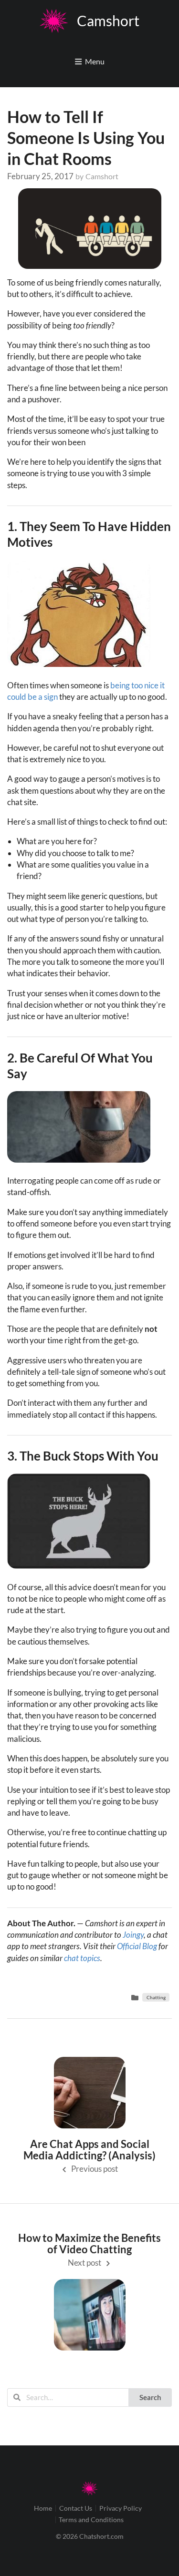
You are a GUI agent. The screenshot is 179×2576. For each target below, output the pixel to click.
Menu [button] (95, 61)
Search (150, 2397)
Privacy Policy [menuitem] (121, 2508)
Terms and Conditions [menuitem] (91, 2520)
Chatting (156, 1997)
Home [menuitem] (43, 2508)
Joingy (133, 1935)
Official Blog (137, 1946)
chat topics (82, 1958)
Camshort (102, 176)
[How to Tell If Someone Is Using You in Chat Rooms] (89, 229)
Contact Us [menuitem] (76, 2508)
